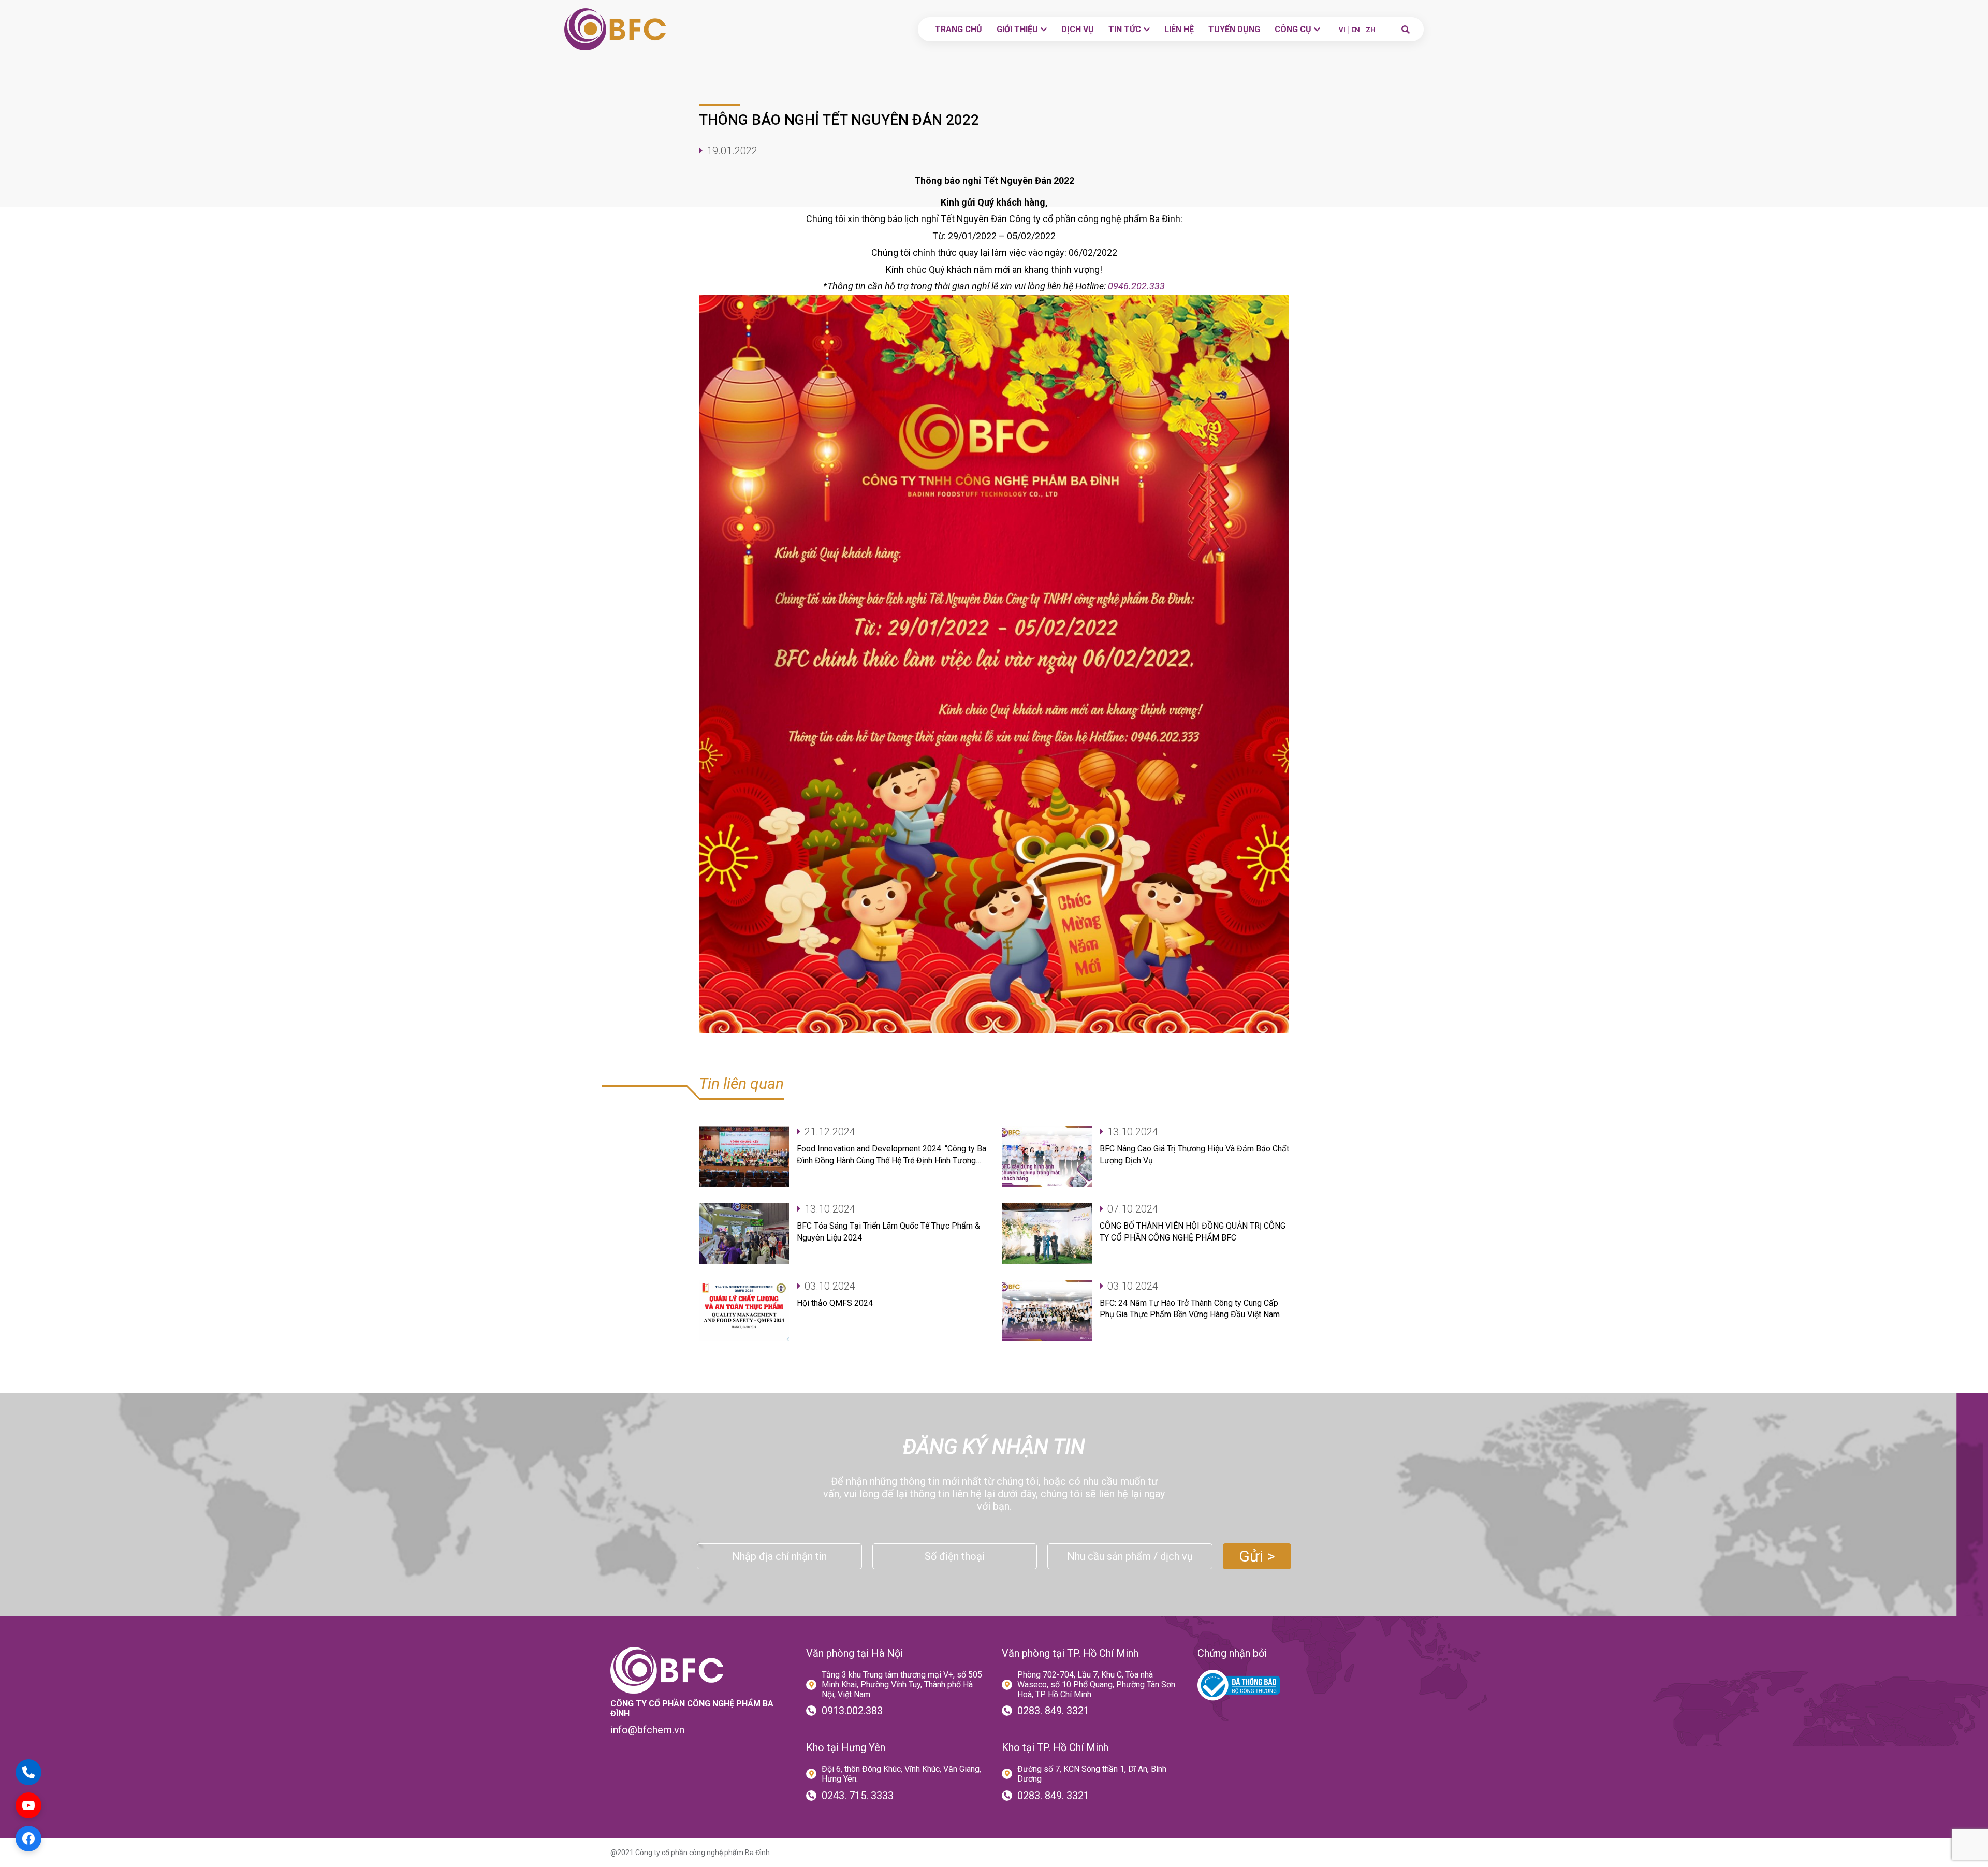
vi (1342, 30)
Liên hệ (1179, 29)
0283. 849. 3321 (1053, 1711)
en (1356, 30)
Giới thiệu (1017, 29)
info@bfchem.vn (647, 1730)
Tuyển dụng (1234, 29)
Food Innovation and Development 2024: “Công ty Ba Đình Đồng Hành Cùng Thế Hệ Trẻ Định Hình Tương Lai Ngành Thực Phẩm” (891, 1155)
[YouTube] (28, 1805)
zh (1371, 30)
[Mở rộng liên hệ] (28, 1772)
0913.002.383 (852, 1711)
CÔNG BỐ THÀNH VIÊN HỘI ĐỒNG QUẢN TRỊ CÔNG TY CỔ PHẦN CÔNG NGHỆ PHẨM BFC (1193, 1231)
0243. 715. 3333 (858, 1796)
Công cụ (1293, 29)
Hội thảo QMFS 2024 (835, 1303)
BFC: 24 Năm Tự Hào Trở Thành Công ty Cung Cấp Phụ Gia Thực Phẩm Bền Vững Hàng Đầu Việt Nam (1190, 1309)
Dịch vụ (1078, 29)
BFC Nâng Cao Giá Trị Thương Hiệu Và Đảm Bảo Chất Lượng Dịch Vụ (1194, 1154)
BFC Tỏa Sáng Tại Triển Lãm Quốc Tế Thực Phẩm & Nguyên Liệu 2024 (888, 1231)
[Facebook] (28, 1839)
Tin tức (1125, 29)
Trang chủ (959, 29)
